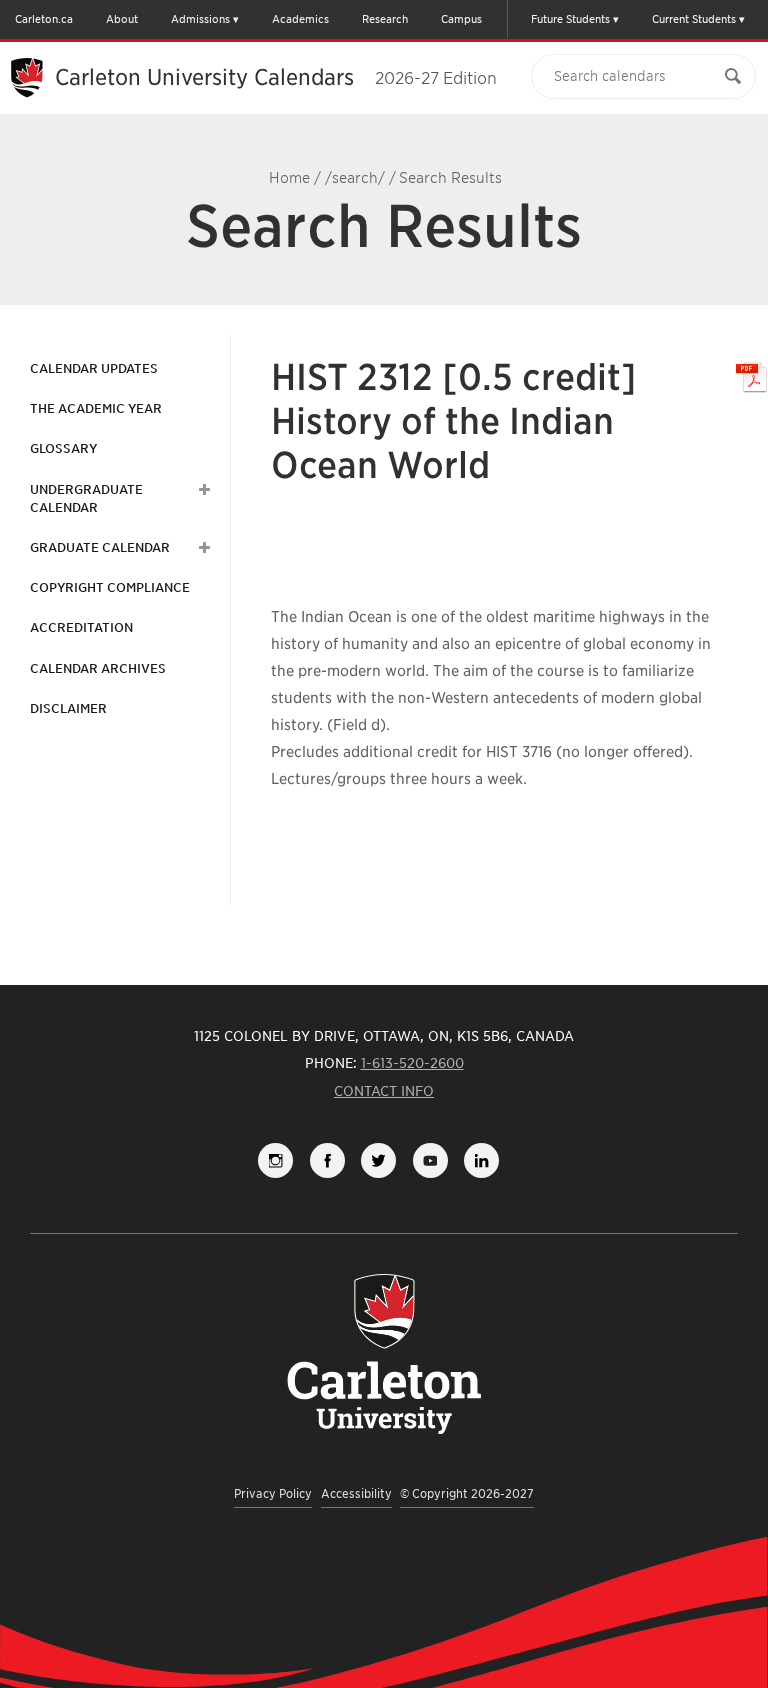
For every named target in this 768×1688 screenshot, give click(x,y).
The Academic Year (96, 408)
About (122, 19)
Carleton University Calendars (276, 77)
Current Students (694, 19)
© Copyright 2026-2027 (467, 1493)
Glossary (63, 448)
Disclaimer (68, 708)
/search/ (355, 178)
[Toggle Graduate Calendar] (202, 548)
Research (385, 19)
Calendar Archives (98, 668)
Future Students (570, 19)
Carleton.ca (44, 19)
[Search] (733, 76)
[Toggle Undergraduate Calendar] (202, 490)
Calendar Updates (94, 368)
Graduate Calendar (100, 547)
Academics (300, 19)
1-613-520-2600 (412, 1063)
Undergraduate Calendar (86, 498)
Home (289, 178)
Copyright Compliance (110, 587)
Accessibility (356, 1493)
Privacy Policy (273, 1493)
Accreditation (81, 627)
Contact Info (384, 1091)
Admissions (200, 19)
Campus (461, 19)
